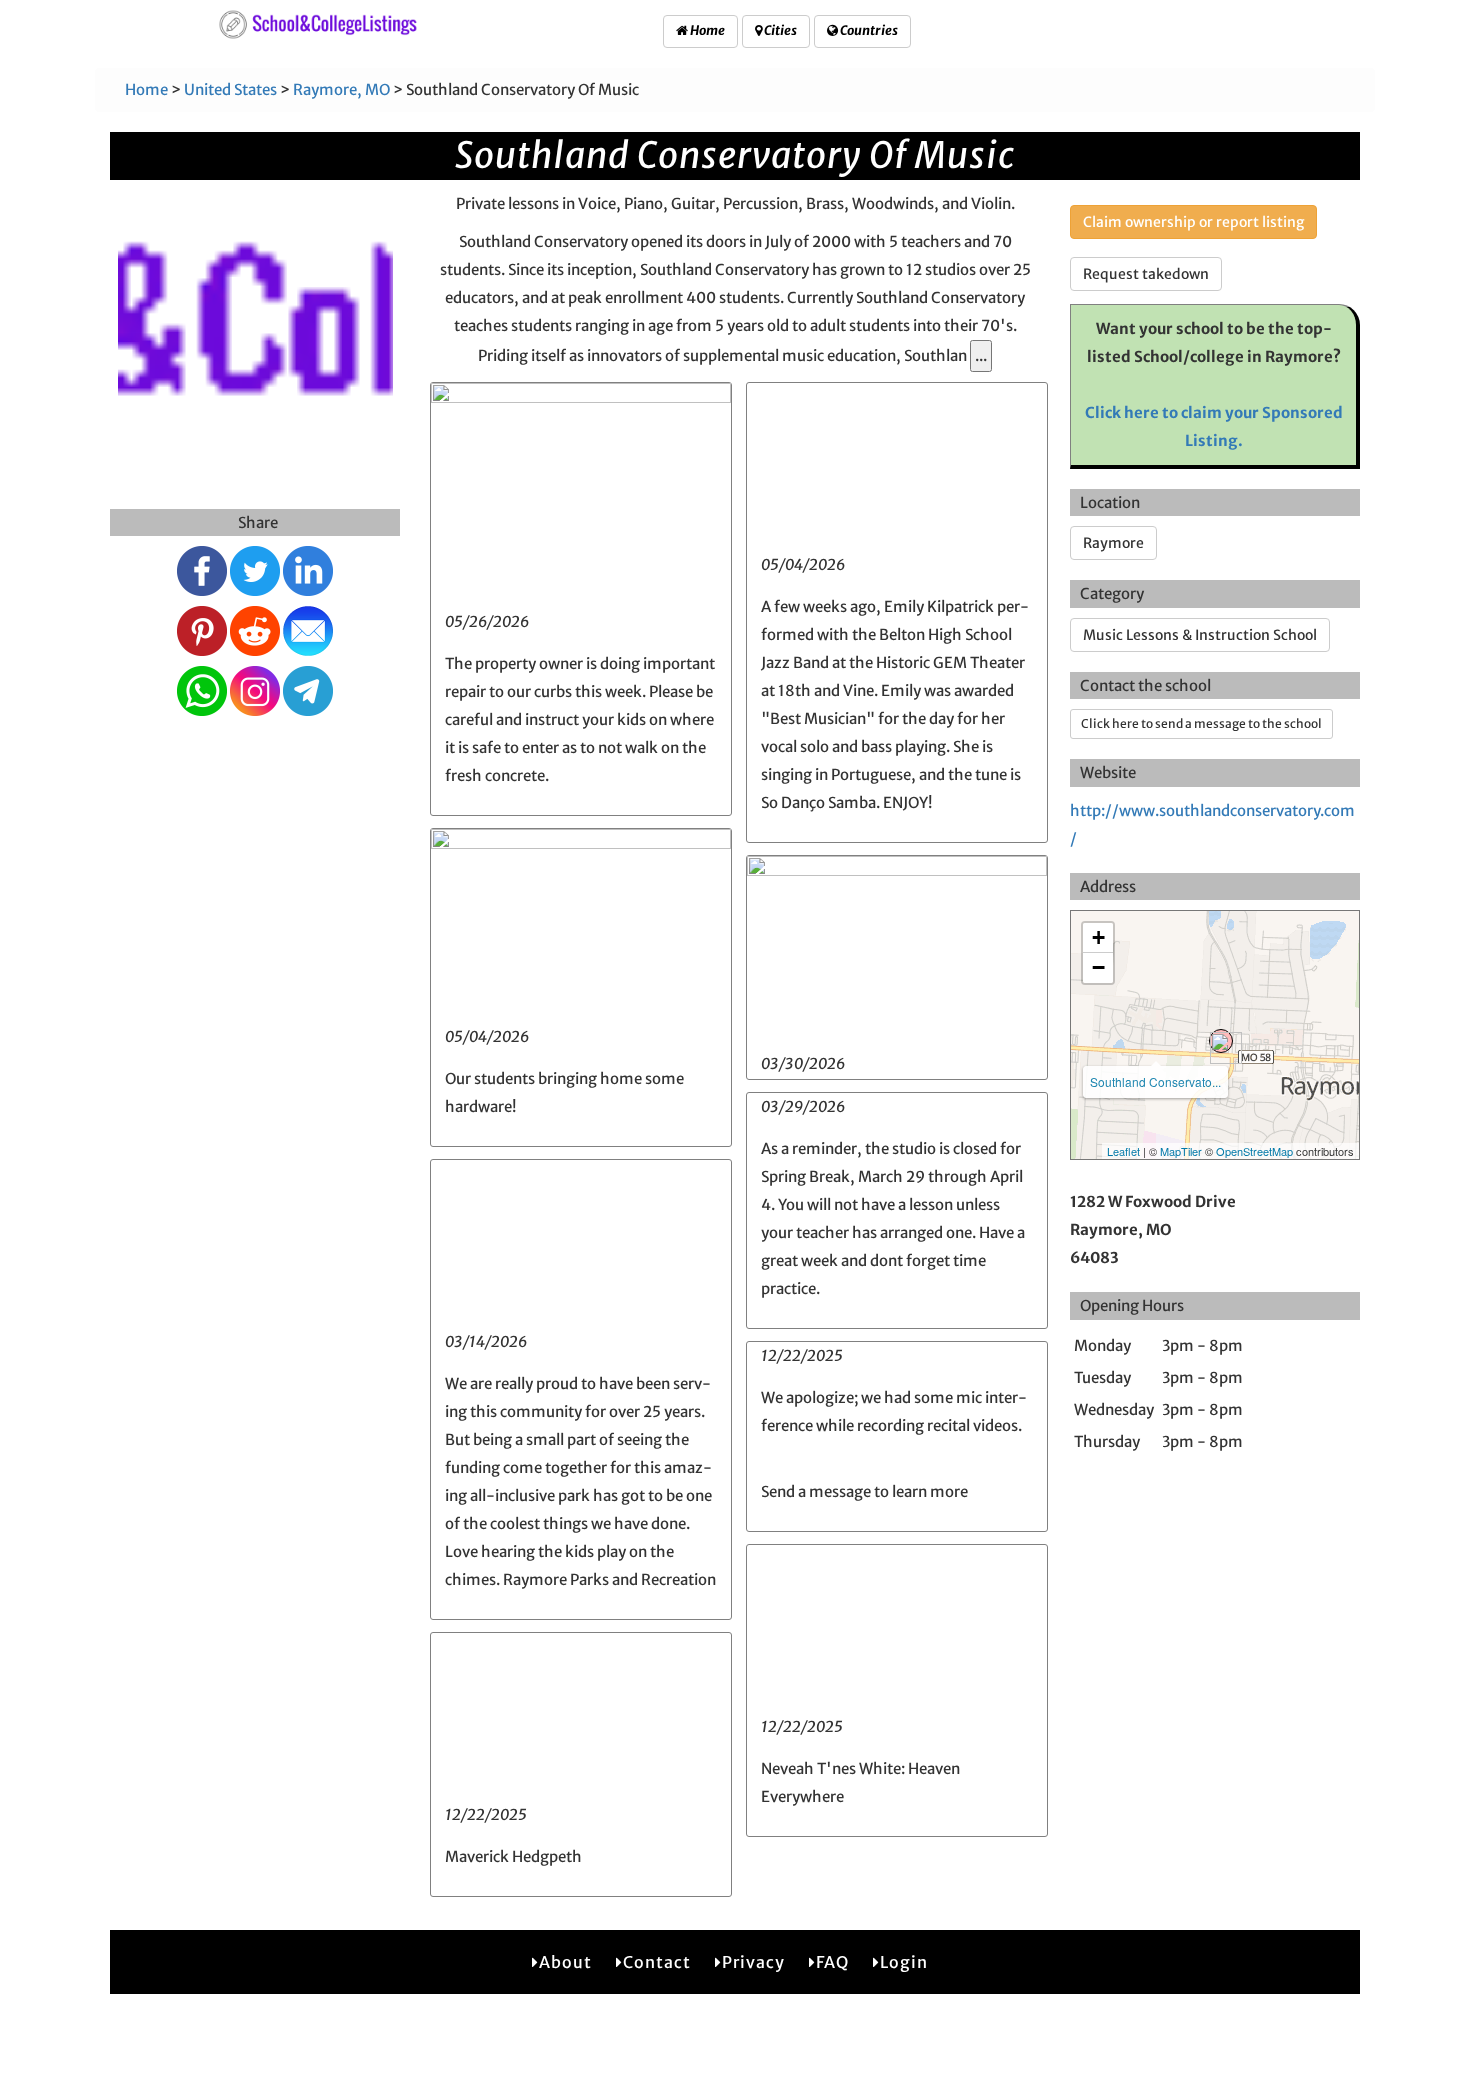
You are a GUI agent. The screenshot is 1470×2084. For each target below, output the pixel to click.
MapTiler (1181, 1151)
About (565, 1962)
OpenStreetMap (1254, 1151)
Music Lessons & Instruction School (1200, 635)
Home (706, 30)
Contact (657, 1962)
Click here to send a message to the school (1201, 723)
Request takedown (1146, 274)
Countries (868, 30)
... (981, 355)
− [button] (1098, 967)
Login (904, 1962)
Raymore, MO (341, 89)
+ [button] (1098, 937)
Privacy (753, 1962)
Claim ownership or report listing (1193, 222)
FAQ (832, 1962)
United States (230, 89)
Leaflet (1123, 1151)
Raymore (1113, 543)
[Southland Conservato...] (1221, 1041)
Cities (779, 30)
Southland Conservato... (1155, 1081)
